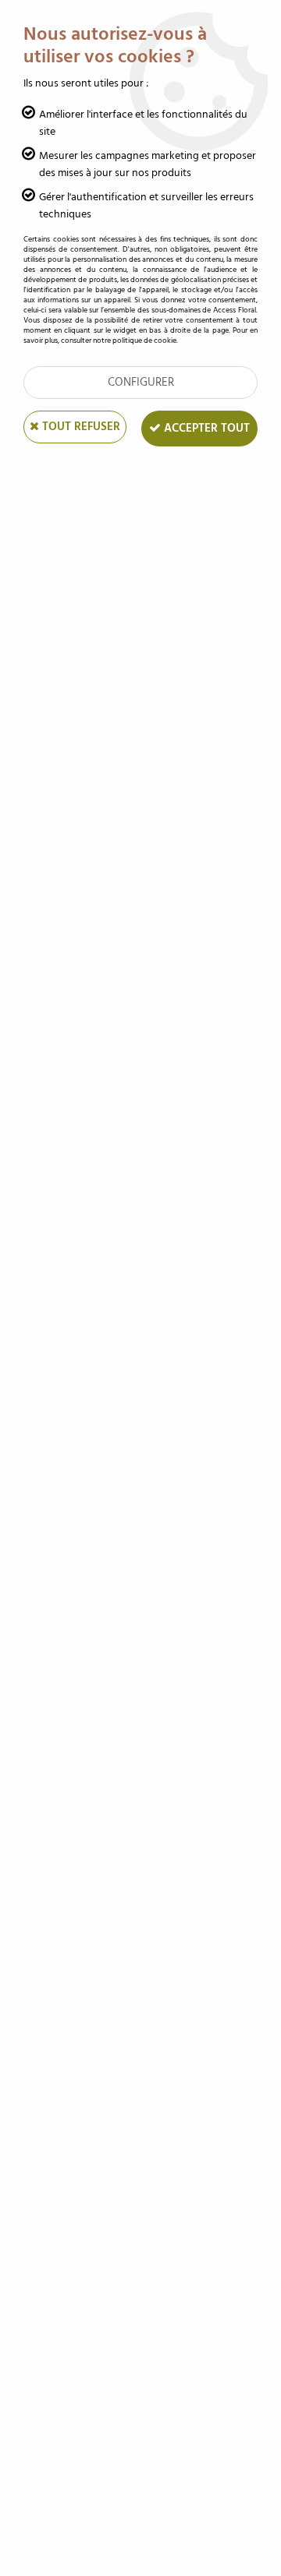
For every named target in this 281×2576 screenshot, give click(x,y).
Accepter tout (205, 428)
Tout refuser (80, 427)
